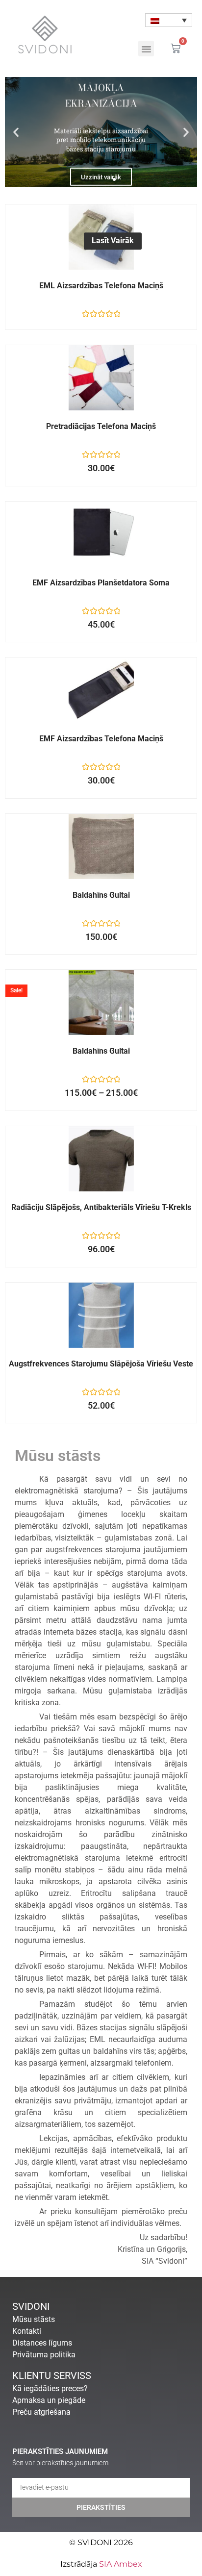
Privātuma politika (44, 2355)
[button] (146, 49)
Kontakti (27, 2331)
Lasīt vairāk (113, 241)
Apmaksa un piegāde (49, 2400)
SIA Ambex (121, 2564)
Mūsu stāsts (34, 2319)
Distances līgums (42, 2343)
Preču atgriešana (41, 2412)
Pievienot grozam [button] (113, 388)
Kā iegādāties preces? (50, 2388)
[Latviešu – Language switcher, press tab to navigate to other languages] (169, 20)
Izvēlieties (113, 1012)
